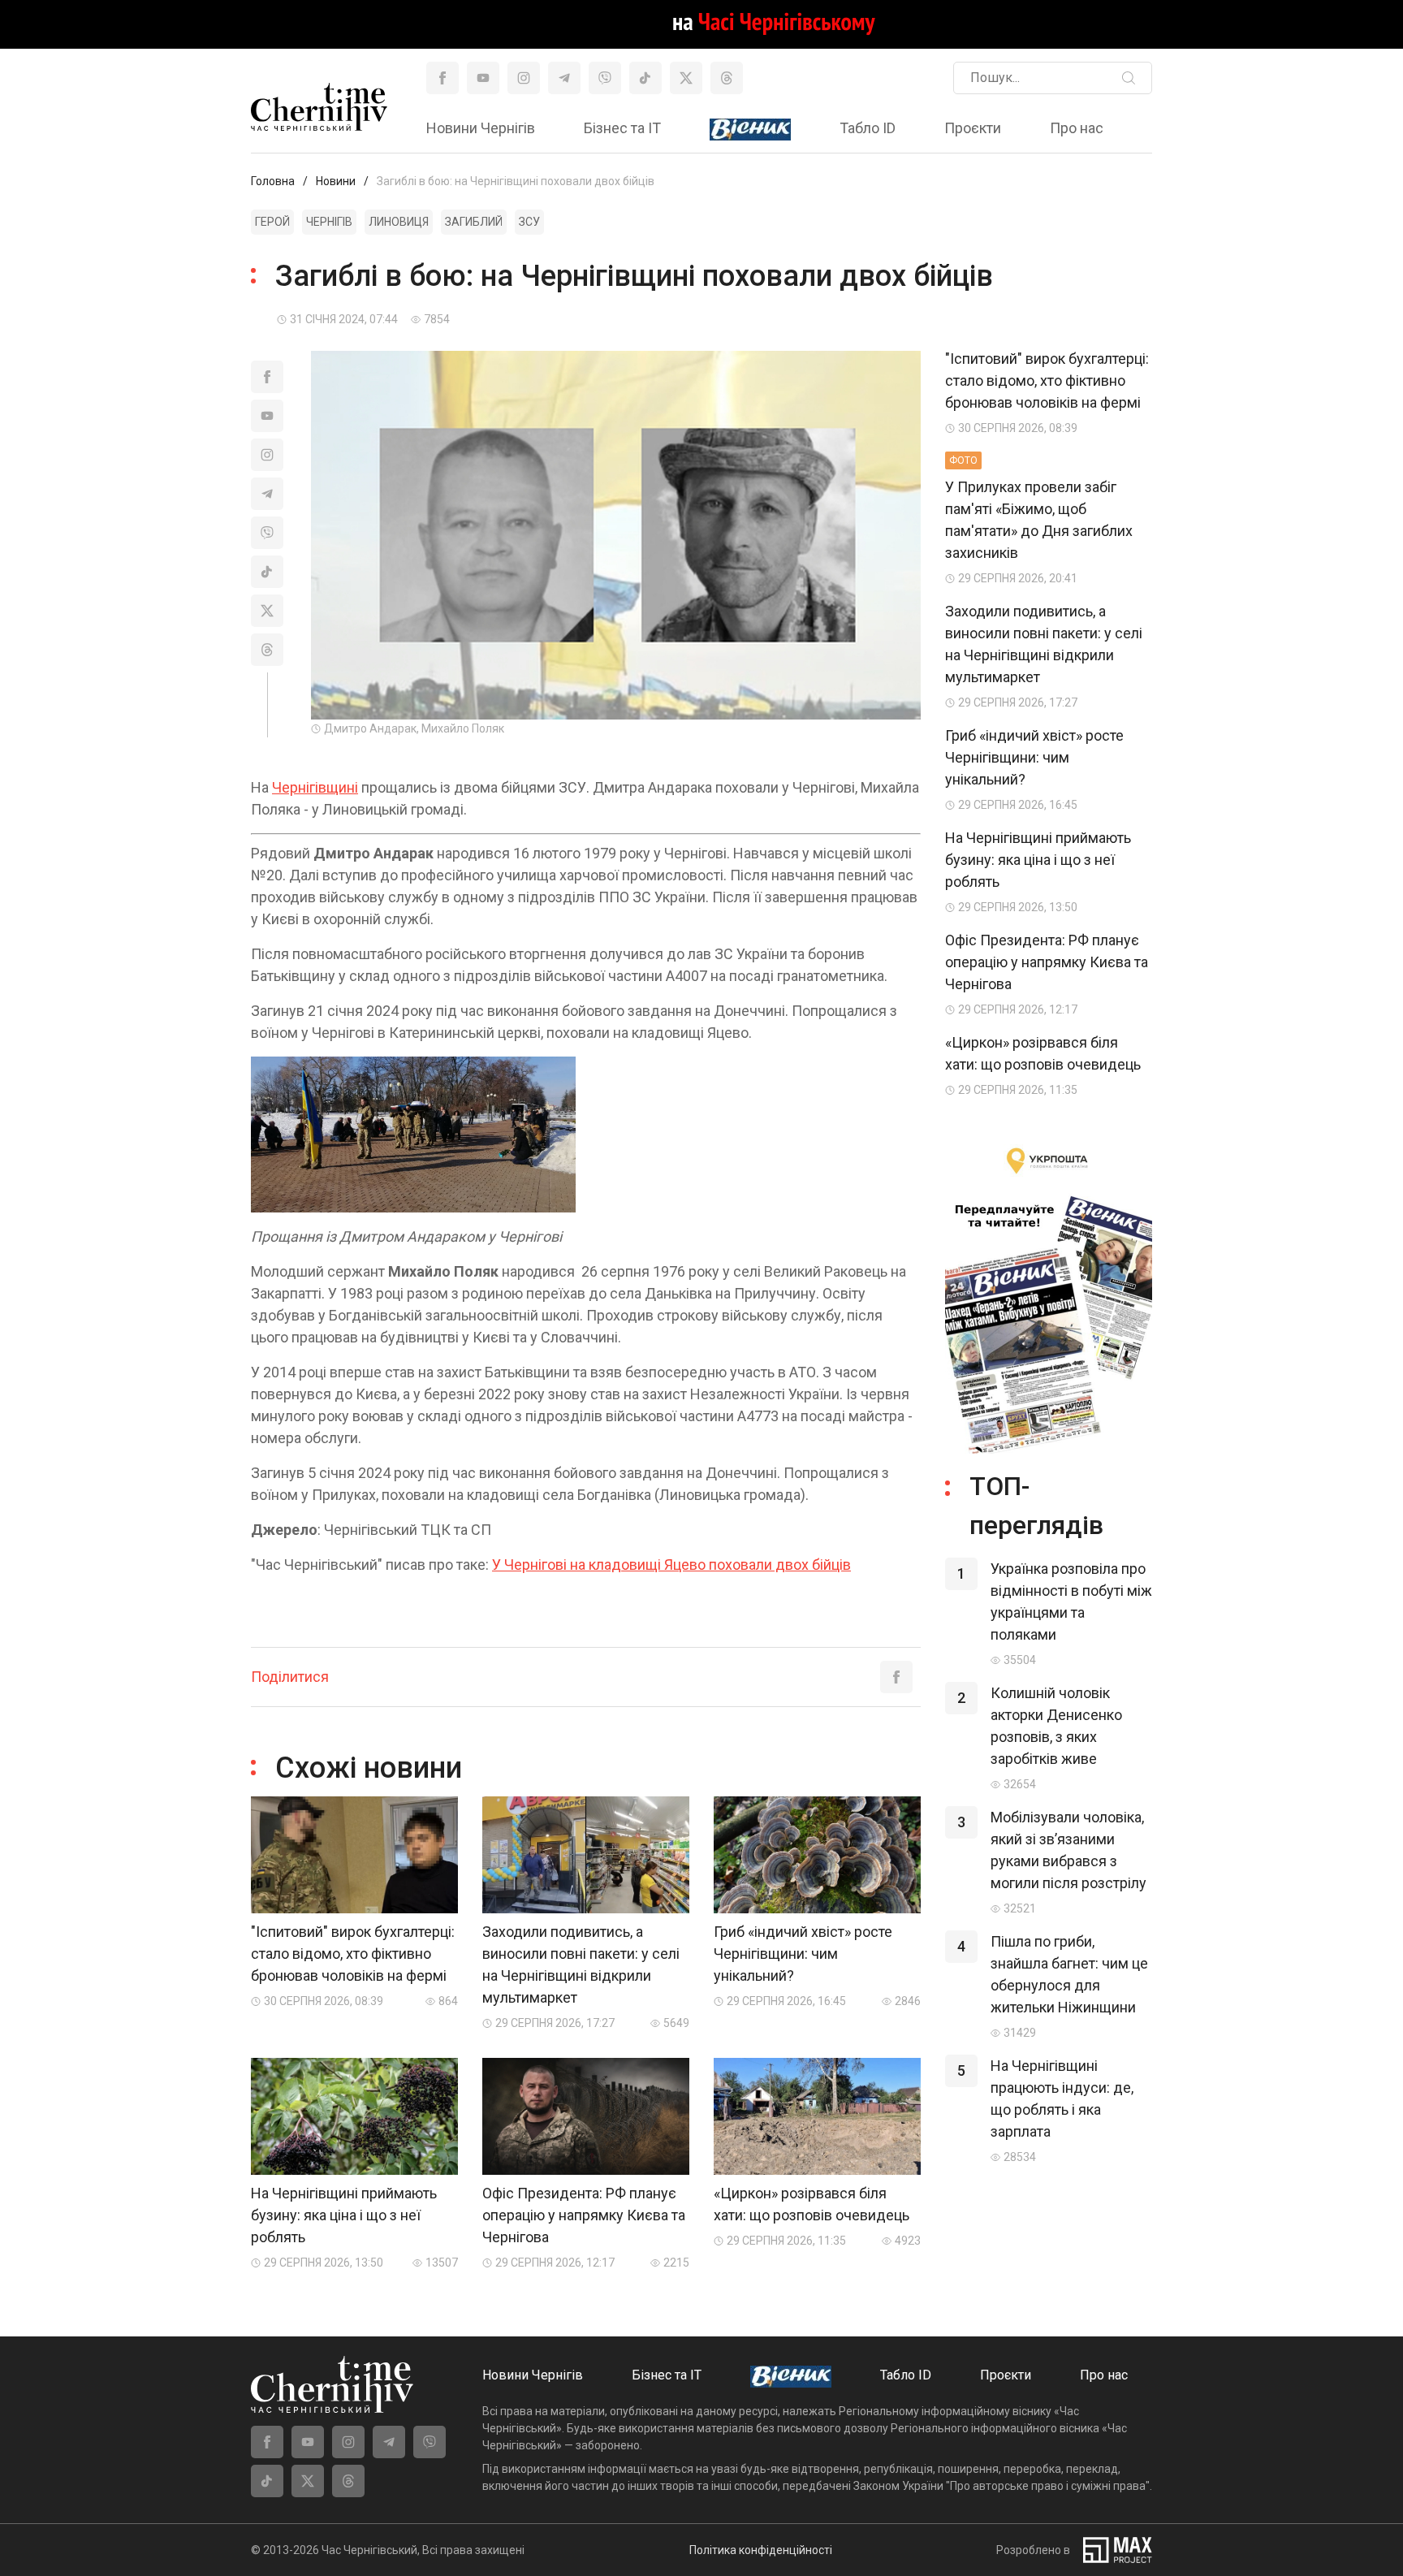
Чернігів (329, 222)
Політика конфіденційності (761, 2550)
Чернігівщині (315, 787)
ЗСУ (529, 222)
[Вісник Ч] (750, 130)
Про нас (1077, 128)
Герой (272, 222)
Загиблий (474, 222)
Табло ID (868, 128)
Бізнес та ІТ (622, 128)
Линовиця (399, 222)
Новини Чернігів (481, 128)
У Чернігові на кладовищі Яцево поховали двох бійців (671, 1565)
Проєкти (973, 128)
